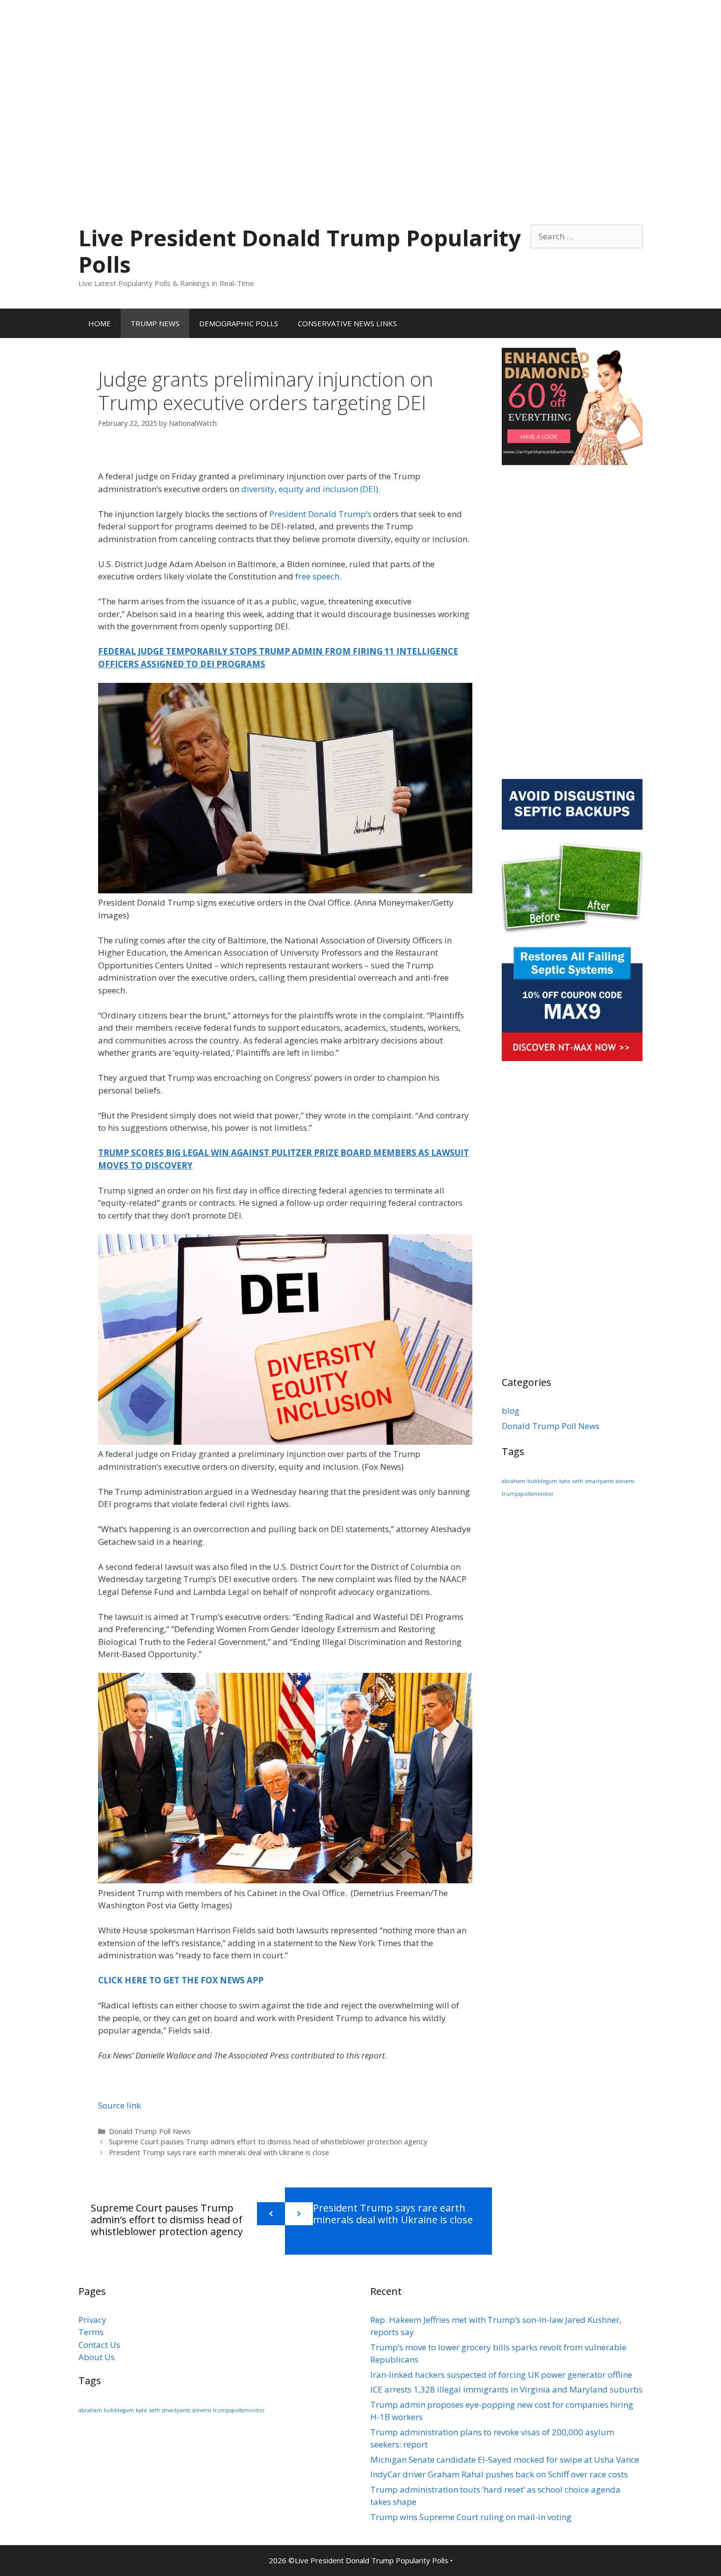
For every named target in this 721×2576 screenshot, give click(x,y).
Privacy (92, 2320)
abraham (514, 1481)
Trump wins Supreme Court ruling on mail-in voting (471, 2517)
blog (511, 1411)
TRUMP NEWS (155, 323)
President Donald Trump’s (320, 514)
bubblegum (542, 1481)
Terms (91, 2332)
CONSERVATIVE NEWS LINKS (347, 323)
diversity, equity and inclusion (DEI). (311, 489)
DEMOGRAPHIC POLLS (239, 323)
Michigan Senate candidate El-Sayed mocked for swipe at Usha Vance (505, 2459)
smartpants (599, 1481)
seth (578, 1481)
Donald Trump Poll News (150, 2131)
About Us (97, 2357)
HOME (100, 323)
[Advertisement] (360, 69)
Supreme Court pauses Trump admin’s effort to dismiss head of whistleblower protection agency (268, 2142)
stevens (625, 1481)
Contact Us (99, 2345)
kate (565, 1481)
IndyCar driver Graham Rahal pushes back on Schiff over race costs (499, 2474)
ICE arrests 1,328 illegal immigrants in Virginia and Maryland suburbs (506, 2389)
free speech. (318, 576)
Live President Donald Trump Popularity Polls (300, 251)
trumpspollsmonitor (528, 1494)
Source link (119, 2105)
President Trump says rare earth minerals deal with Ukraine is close (219, 2152)
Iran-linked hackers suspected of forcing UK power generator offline (501, 2375)
